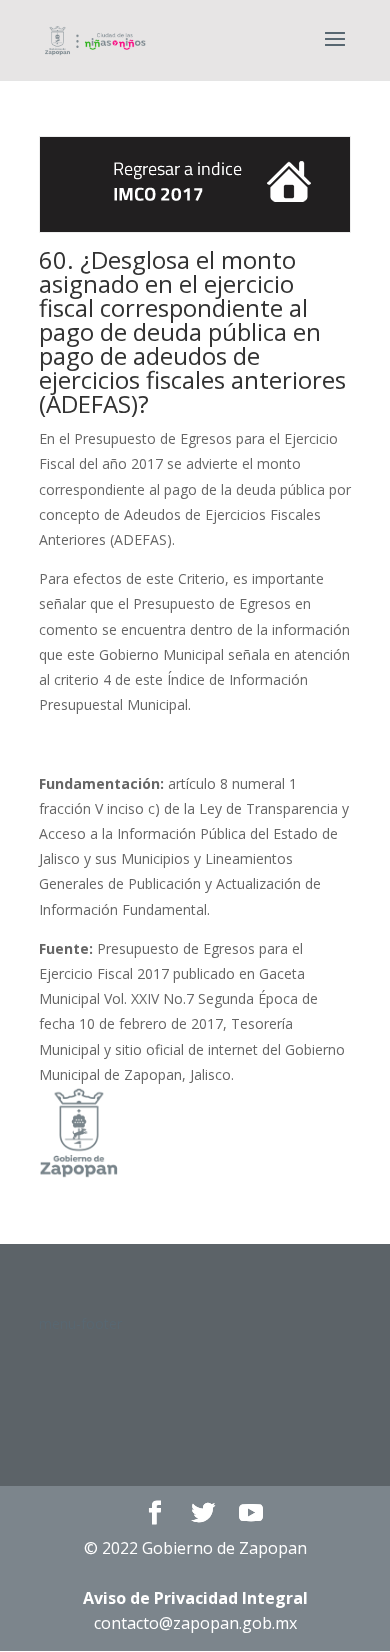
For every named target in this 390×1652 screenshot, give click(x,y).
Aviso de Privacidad (195, 1598)
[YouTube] (251, 1513)
